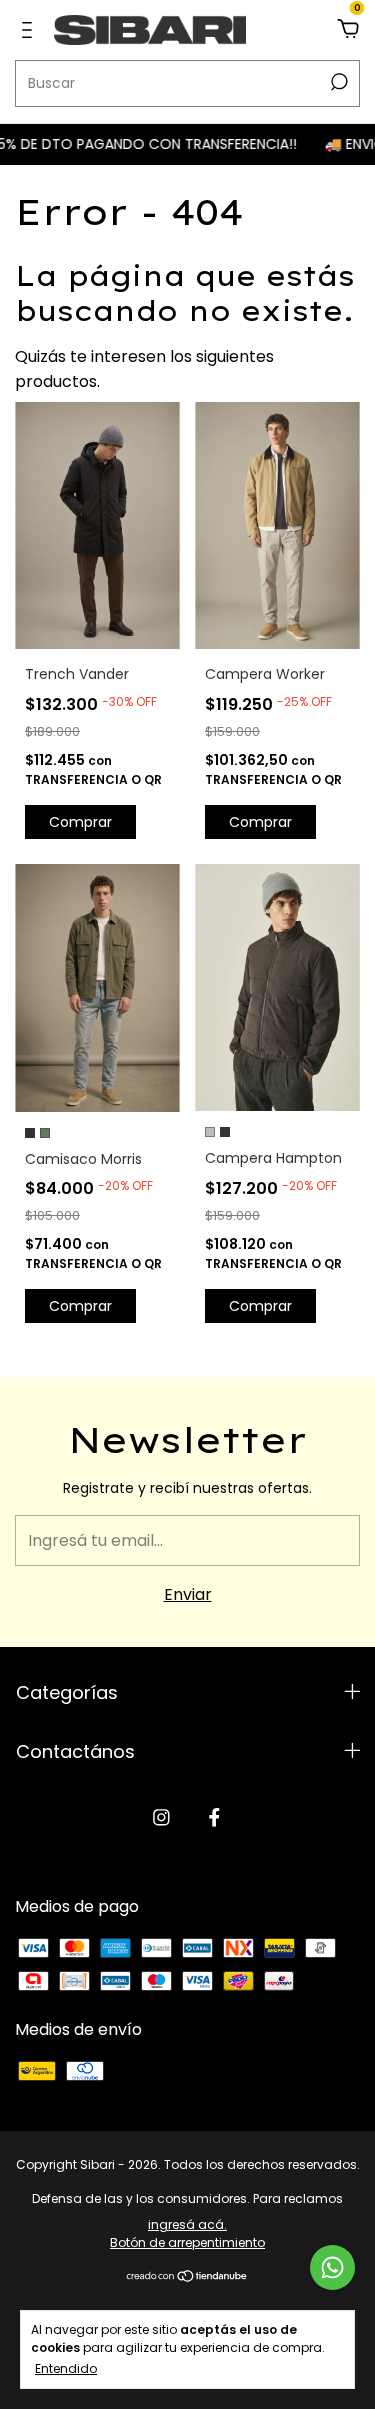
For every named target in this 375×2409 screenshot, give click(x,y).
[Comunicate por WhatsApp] (332, 2267)
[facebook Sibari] (214, 1817)
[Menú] (30, 29)
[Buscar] (337, 82)
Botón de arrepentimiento (187, 2242)
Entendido (66, 2368)
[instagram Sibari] (161, 1817)
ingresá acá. (187, 2224)
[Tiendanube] (187, 2277)
